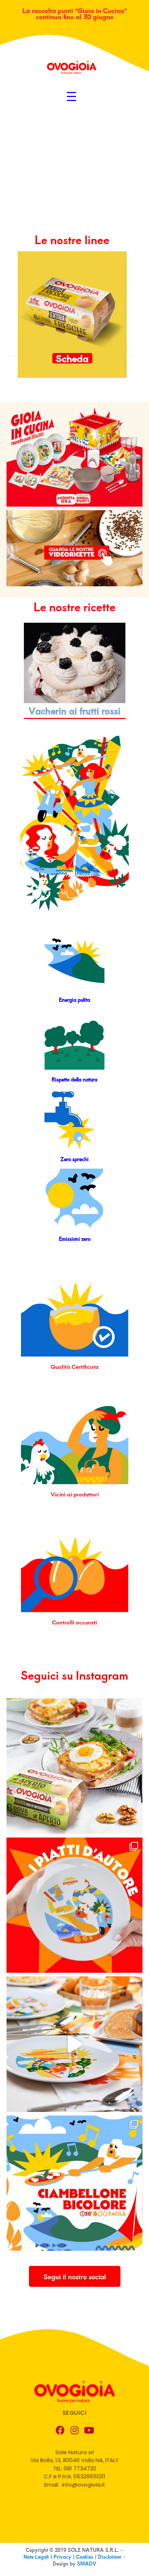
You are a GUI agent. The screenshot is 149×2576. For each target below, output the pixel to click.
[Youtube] (89, 2430)
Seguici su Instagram (74, 1675)
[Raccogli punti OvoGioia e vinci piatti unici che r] (74, 1905)
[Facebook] (60, 2430)
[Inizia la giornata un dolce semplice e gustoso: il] (74, 2183)
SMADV (87, 2564)
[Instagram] (74, 2430)
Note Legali (37, 2557)
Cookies (85, 2557)
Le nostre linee (72, 239)
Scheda (72, 358)
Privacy (63, 2557)
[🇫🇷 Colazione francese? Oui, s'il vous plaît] (74, 1766)
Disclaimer (110, 2557)
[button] (75, 2276)
